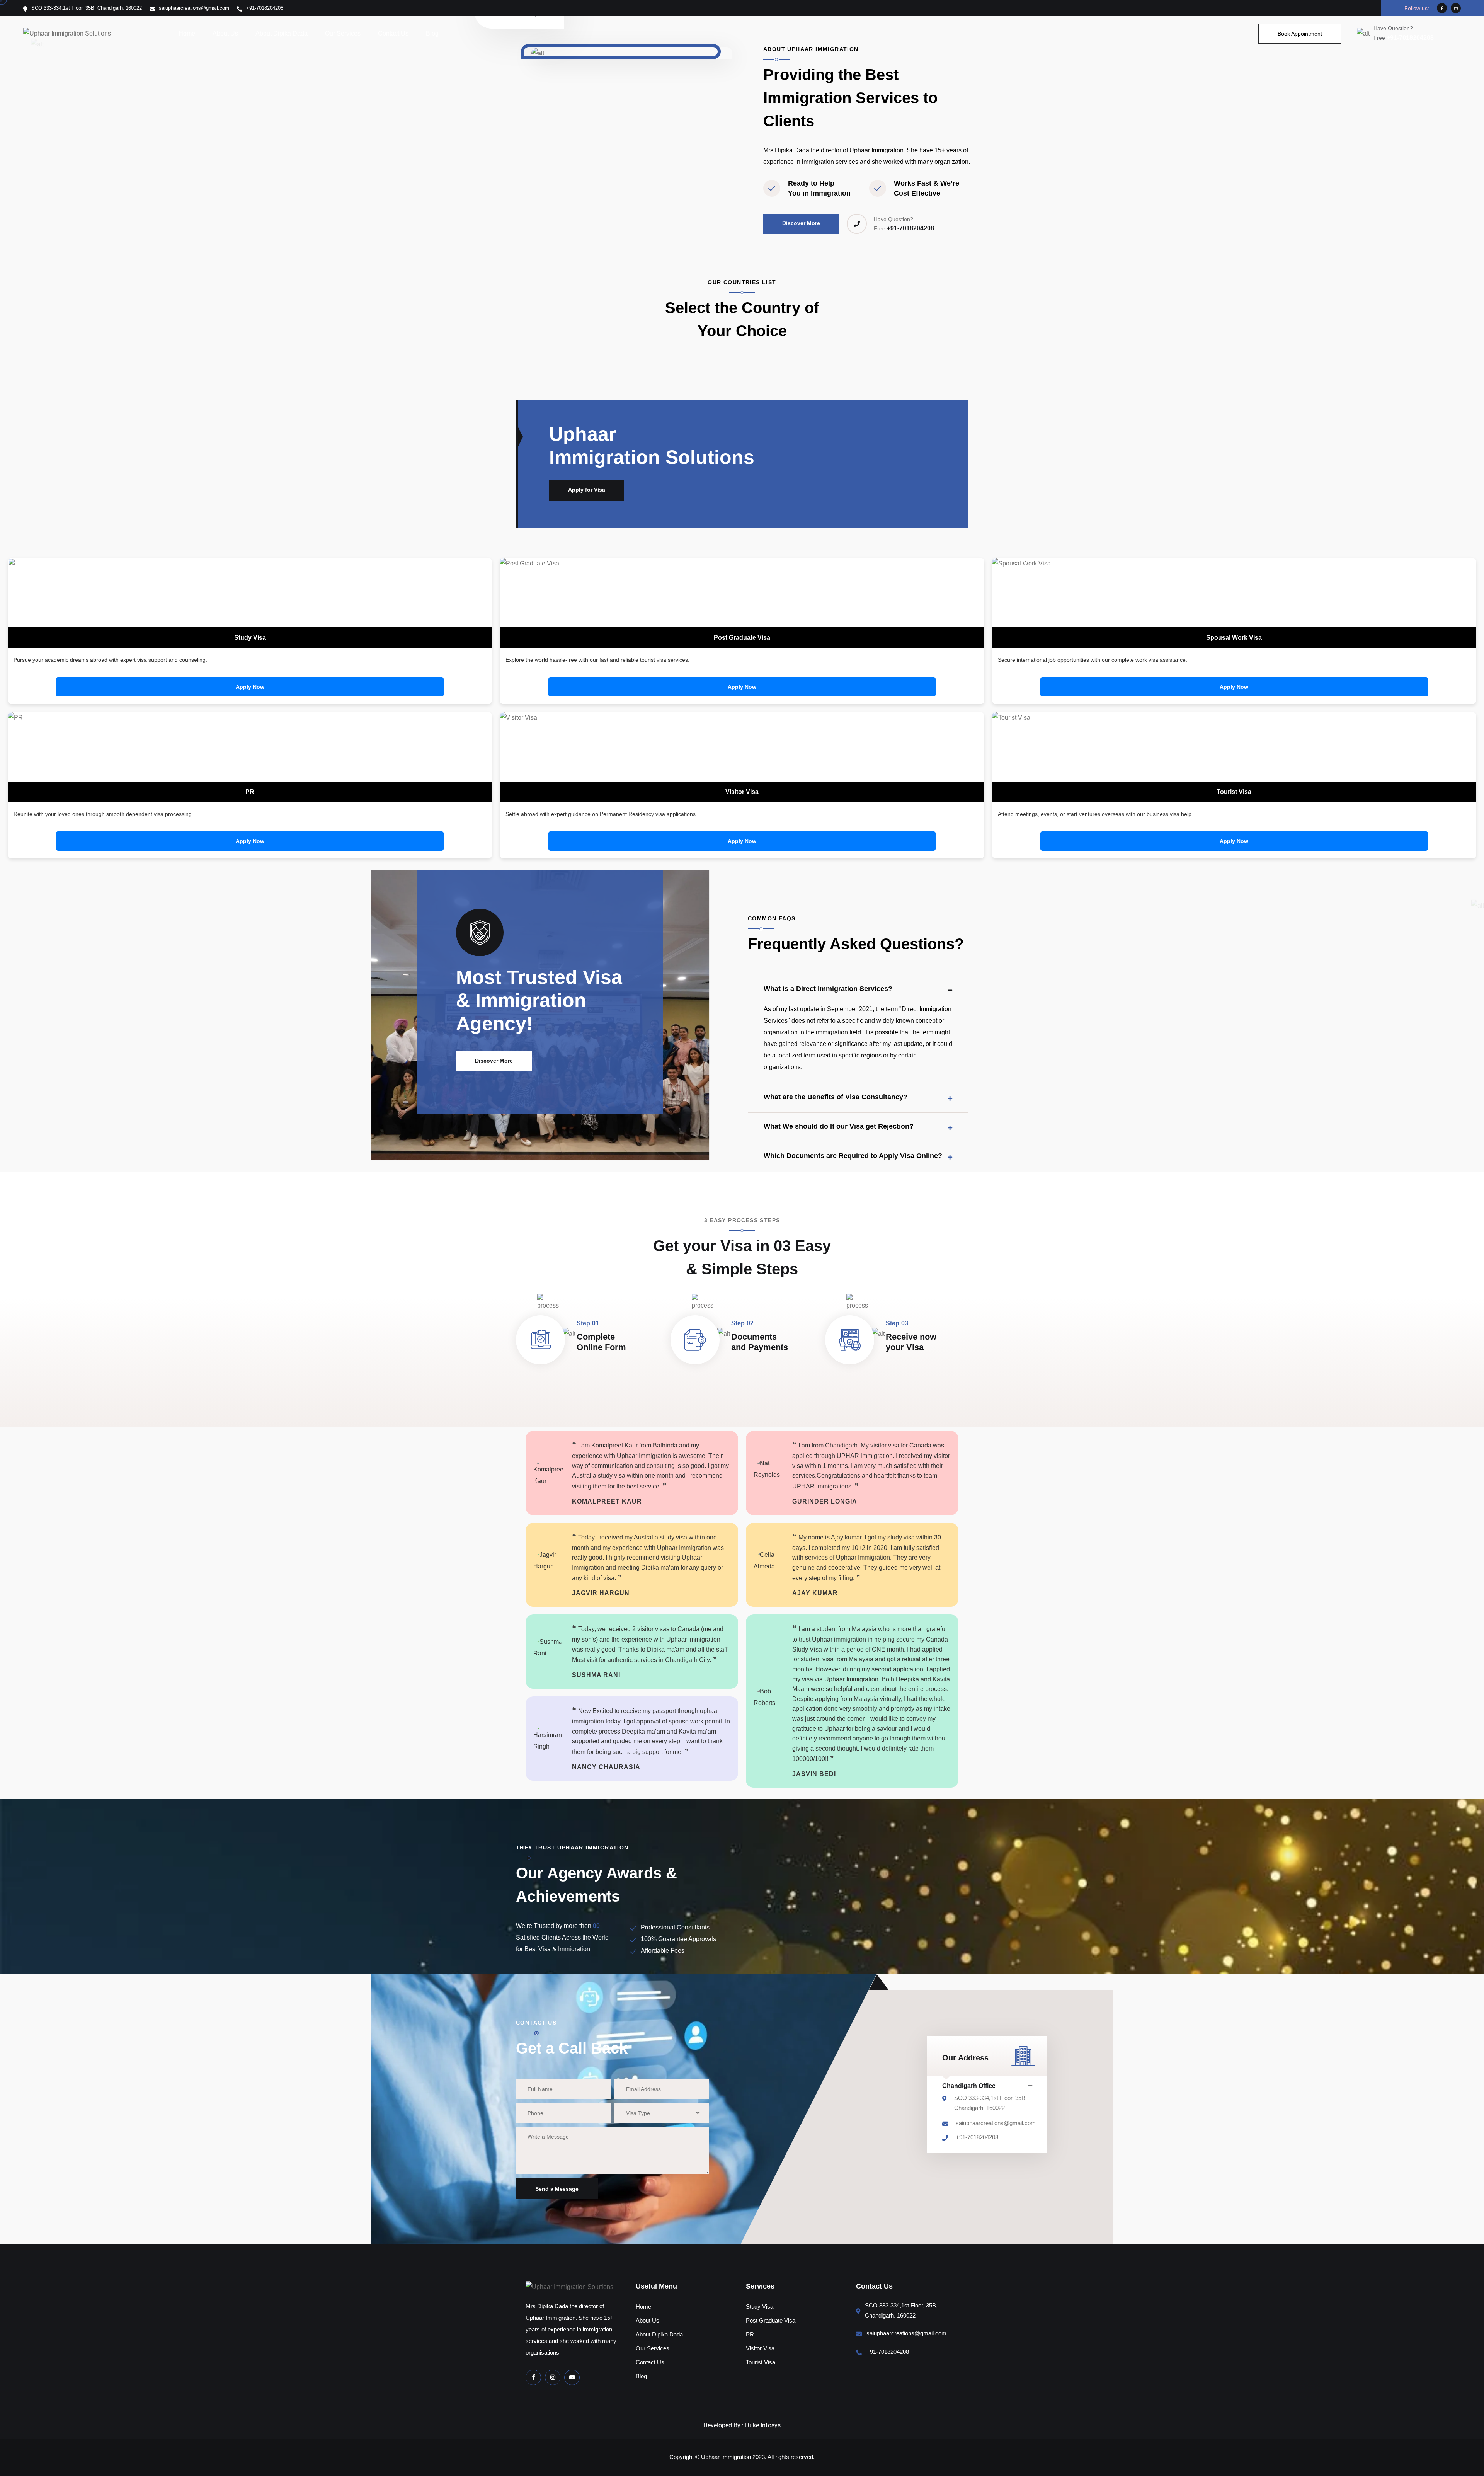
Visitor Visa (760, 2348)
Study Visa (760, 2307)
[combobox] (662, 2113)
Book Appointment (1300, 34)
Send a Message (557, 2189)
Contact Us (393, 33)
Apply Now (250, 687)
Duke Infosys (763, 2425)
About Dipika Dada (282, 33)
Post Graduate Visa (771, 2320)
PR (750, 2334)
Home (187, 33)
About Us (225, 33)
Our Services (343, 33)
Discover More (801, 223)
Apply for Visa (587, 490)
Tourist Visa (761, 2362)
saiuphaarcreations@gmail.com (996, 2123)
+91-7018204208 (1404, 38)
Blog (432, 33)
